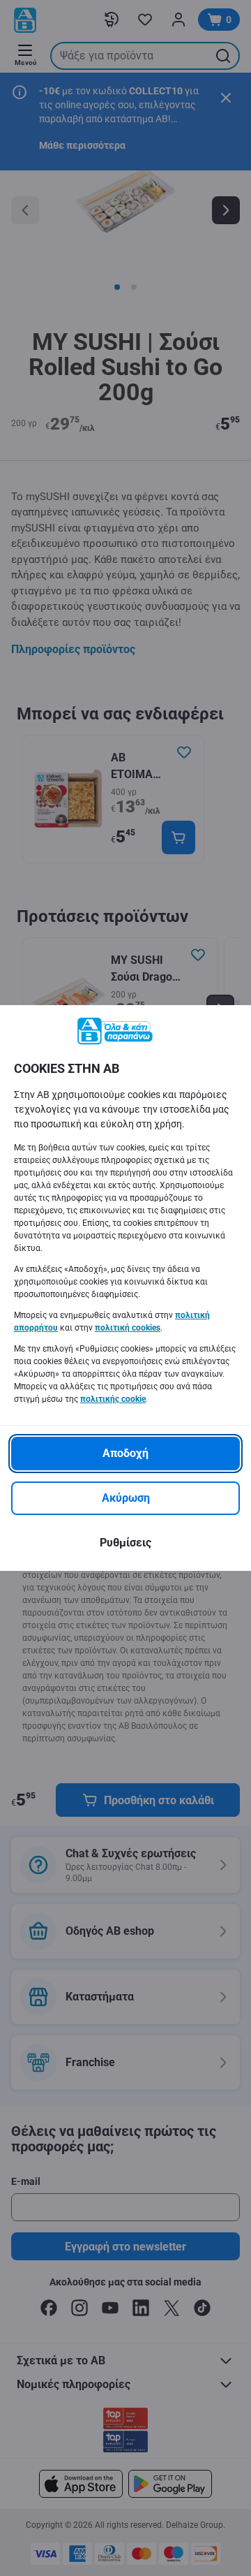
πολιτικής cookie (113, 1399)
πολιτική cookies (128, 1328)
